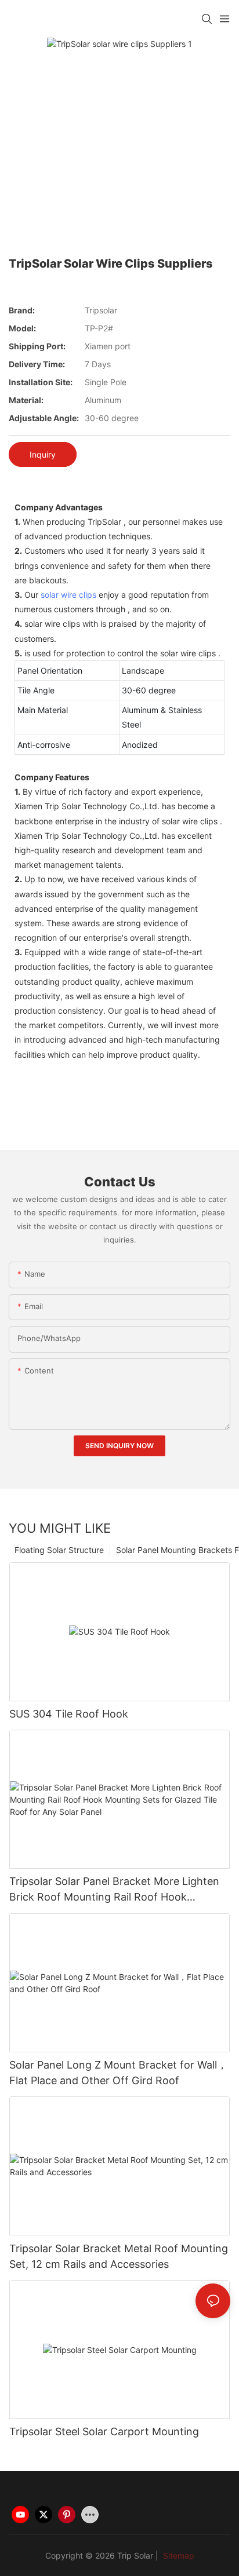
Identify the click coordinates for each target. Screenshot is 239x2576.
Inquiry (43, 454)
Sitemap (178, 2555)
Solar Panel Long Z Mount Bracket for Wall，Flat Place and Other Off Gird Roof (118, 2073)
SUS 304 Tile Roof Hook (69, 1714)
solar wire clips (68, 595)
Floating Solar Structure (59, 1550)
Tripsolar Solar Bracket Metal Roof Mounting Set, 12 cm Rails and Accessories (119, 2256)
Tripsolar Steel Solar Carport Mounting (104, 2431)
